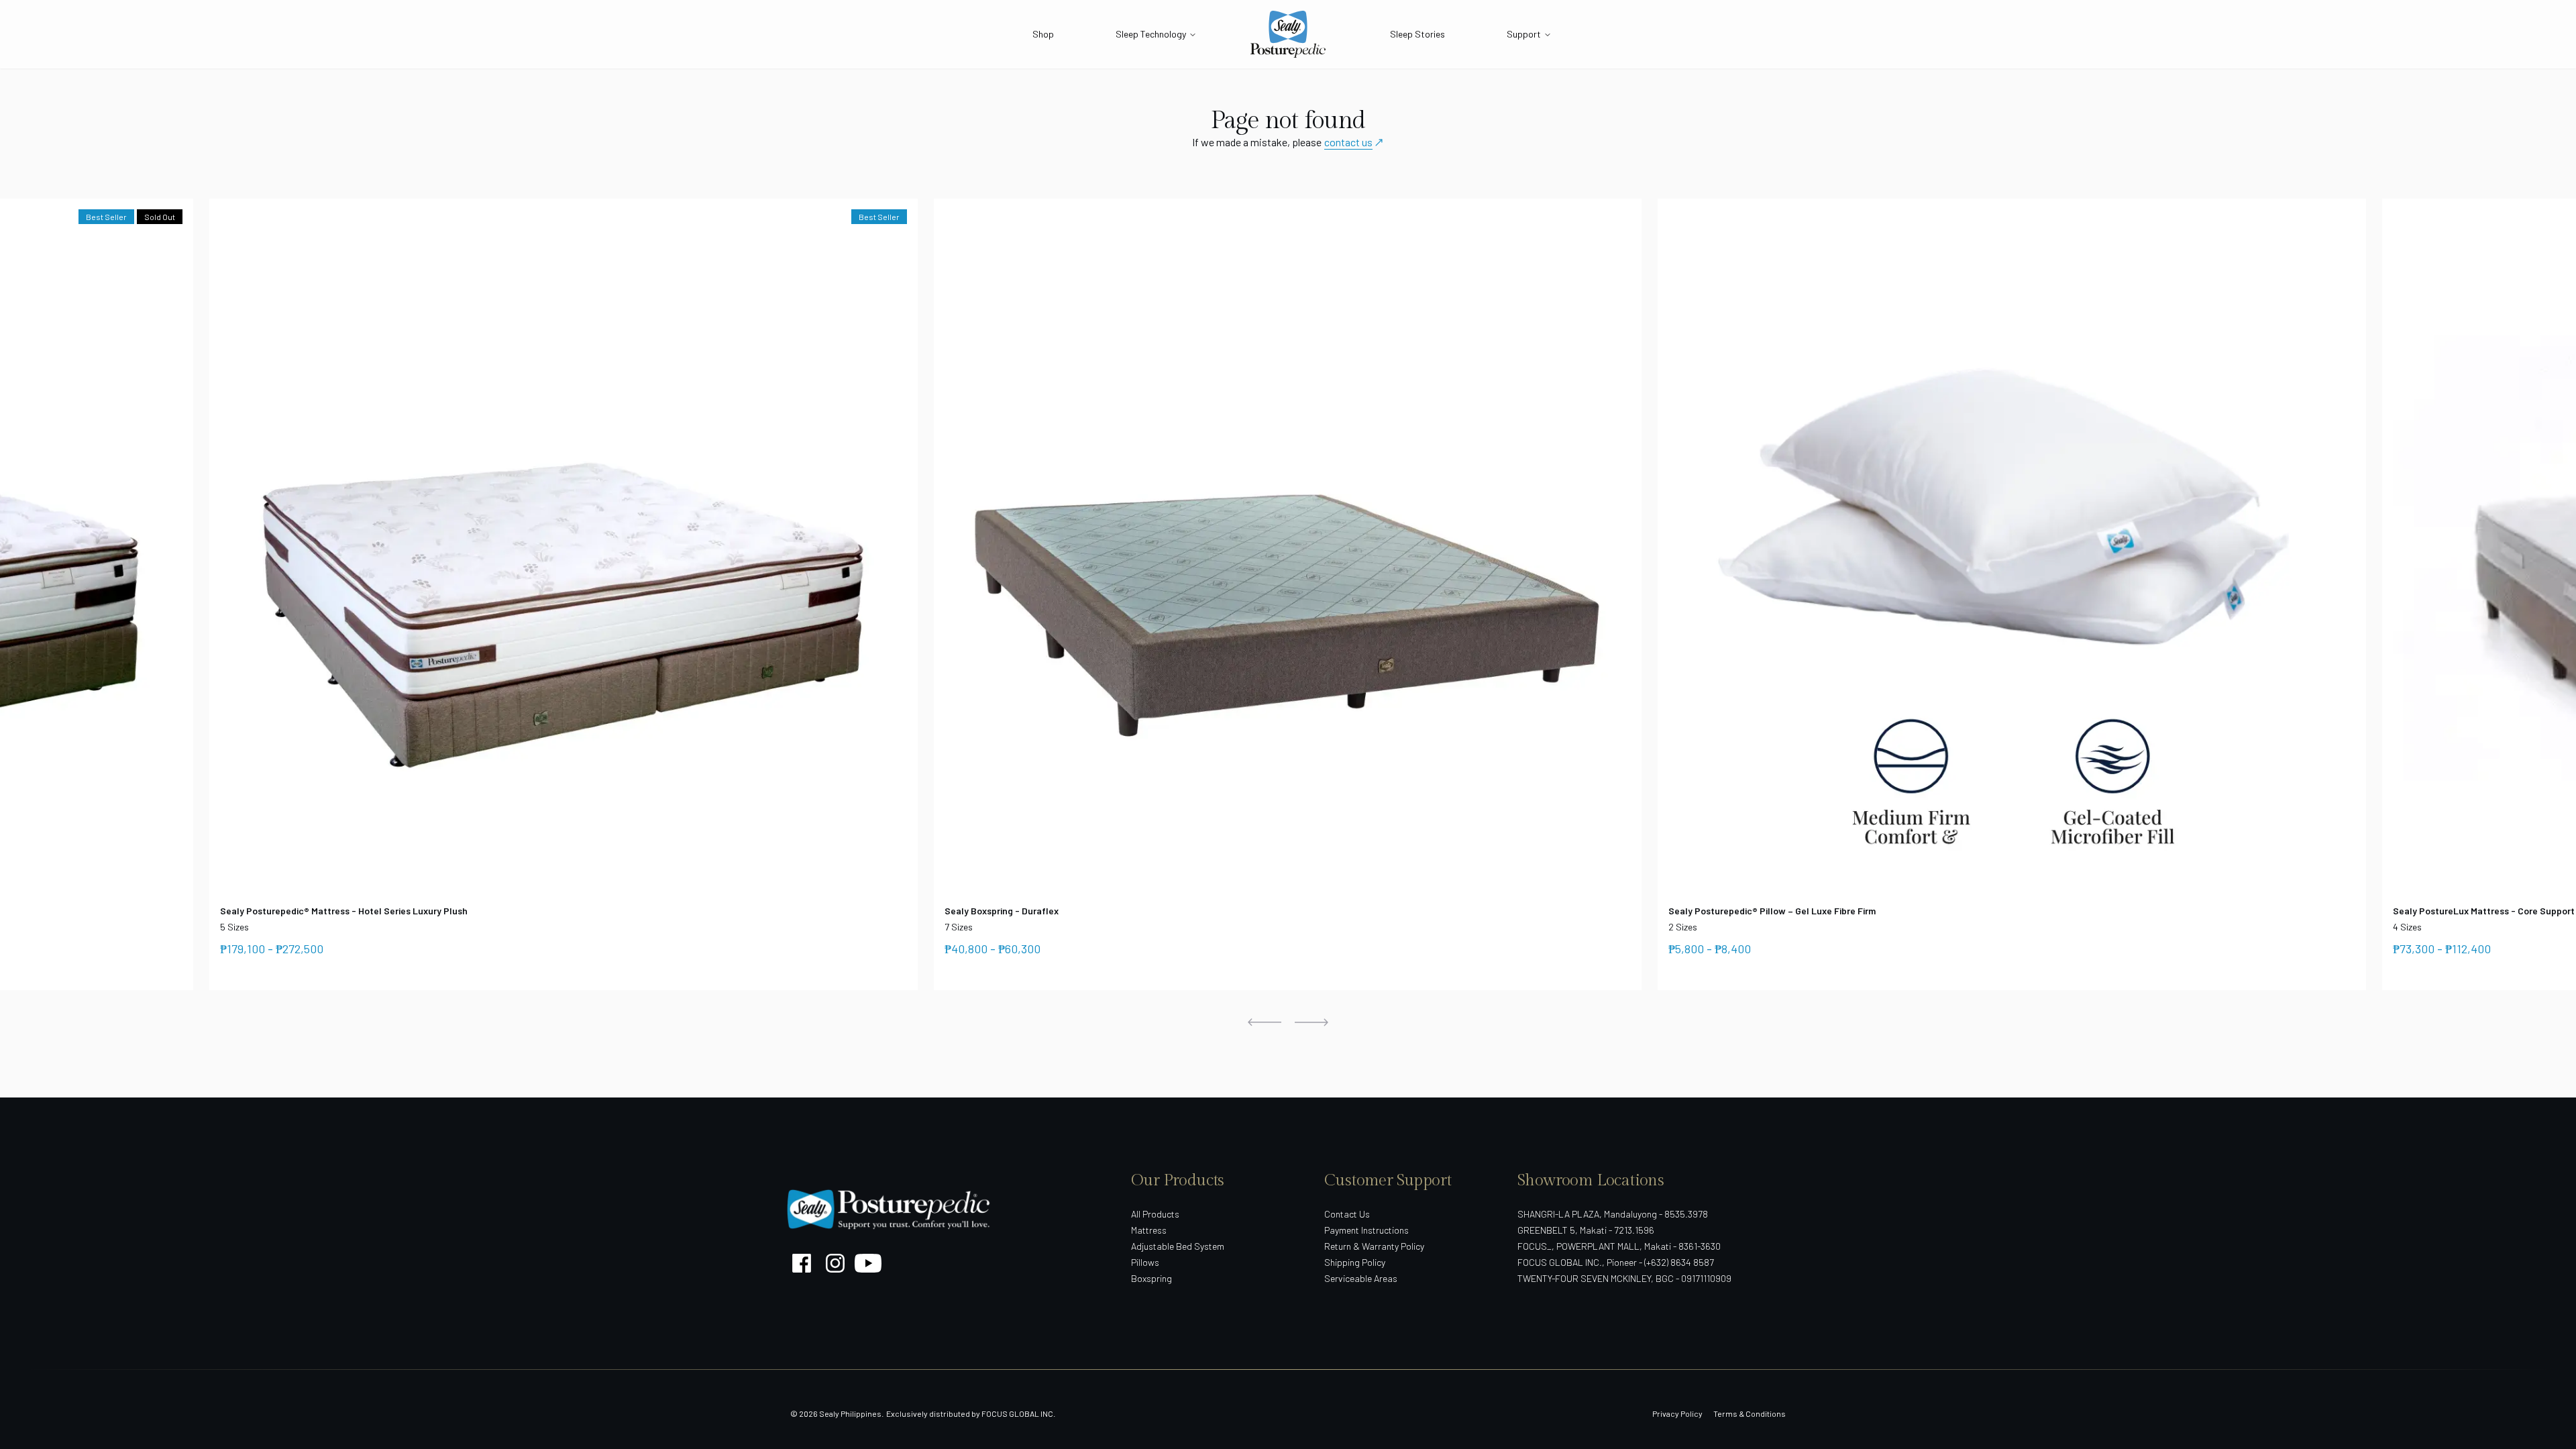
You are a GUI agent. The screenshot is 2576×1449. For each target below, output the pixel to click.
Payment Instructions (1366, 1230)
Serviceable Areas (1361, 1278)
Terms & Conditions (1750, 1413)
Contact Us (1347, 1214)
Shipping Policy (1355, 1262)
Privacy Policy (1677, 1413)
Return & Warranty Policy (1374, 1246)
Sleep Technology (1151, 34)
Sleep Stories (1417, 34)
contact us (1348, 142)
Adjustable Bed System (1178, 1246)
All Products (1155, 1214)
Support (1524, 34)
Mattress (1149, 1230)
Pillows (1145, 1262)
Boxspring (1151, 1278)
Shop (1043, 34)
